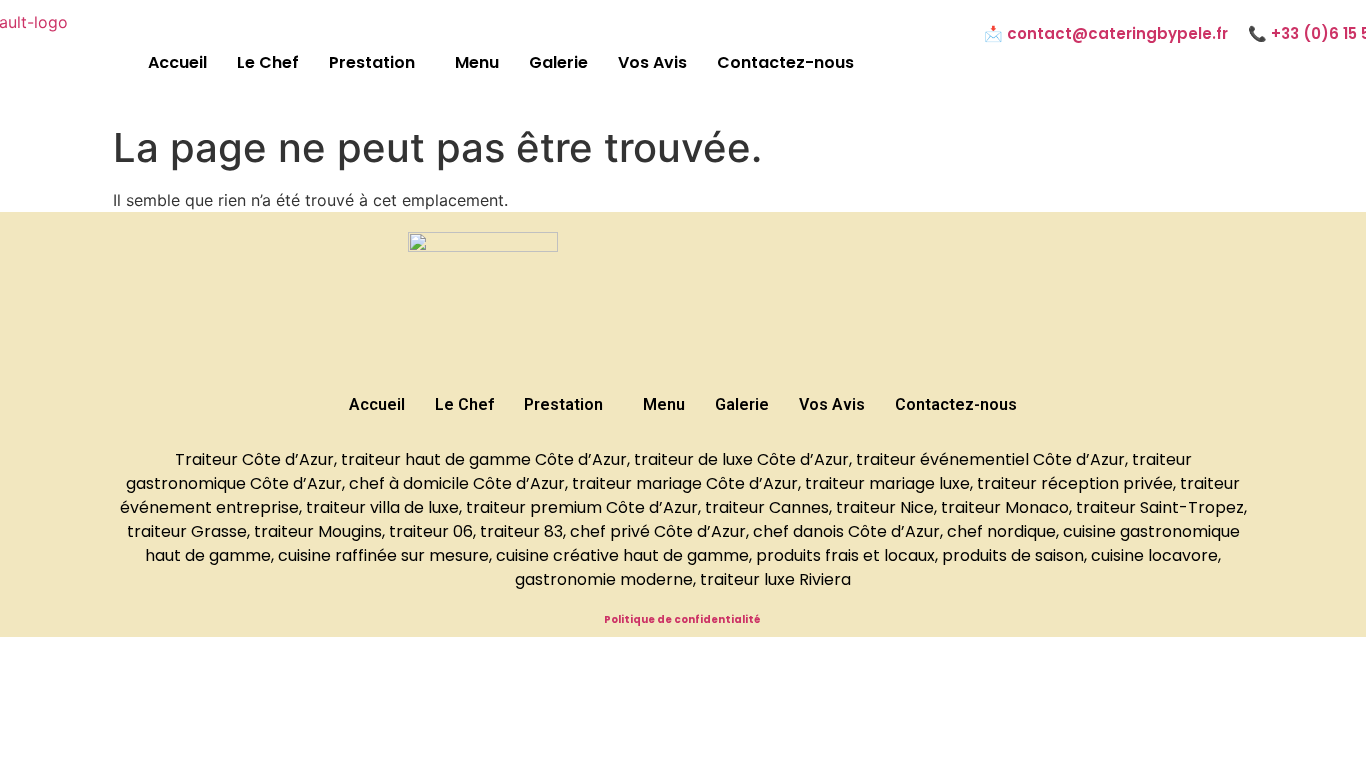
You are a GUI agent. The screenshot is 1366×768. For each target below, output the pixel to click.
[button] (377, 63)
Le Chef (268, 62)
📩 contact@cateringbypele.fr (1106, 33)
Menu (477, 62)
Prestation (372, 62)
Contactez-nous (785, 62)
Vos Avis (652, 62)
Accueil (177, 62)
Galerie (558, 62)
